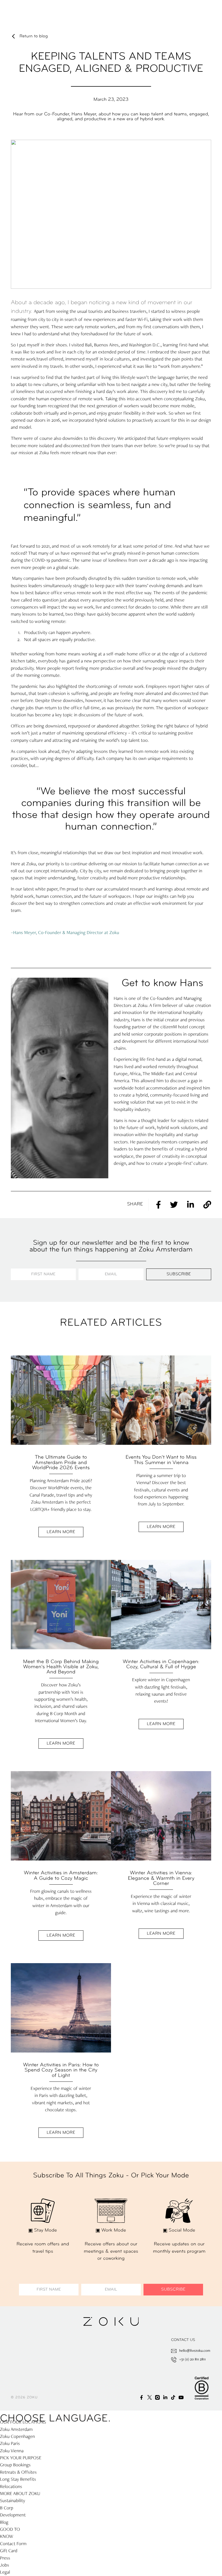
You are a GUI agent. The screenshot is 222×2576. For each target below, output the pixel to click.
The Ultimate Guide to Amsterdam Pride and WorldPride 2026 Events (61, 1463)
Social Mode (182, 2231)
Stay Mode (46, 2231)
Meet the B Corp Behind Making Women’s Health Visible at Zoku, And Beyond (61, 1667)
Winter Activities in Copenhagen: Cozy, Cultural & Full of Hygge (161, 1664)
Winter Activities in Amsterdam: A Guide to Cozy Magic (61, 1876)
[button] (155, 1205)
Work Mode (114, 2231)
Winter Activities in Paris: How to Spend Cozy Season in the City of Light (61, 2070)
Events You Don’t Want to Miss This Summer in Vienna (161, 1460)
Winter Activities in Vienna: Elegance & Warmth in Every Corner (161, 1878)
